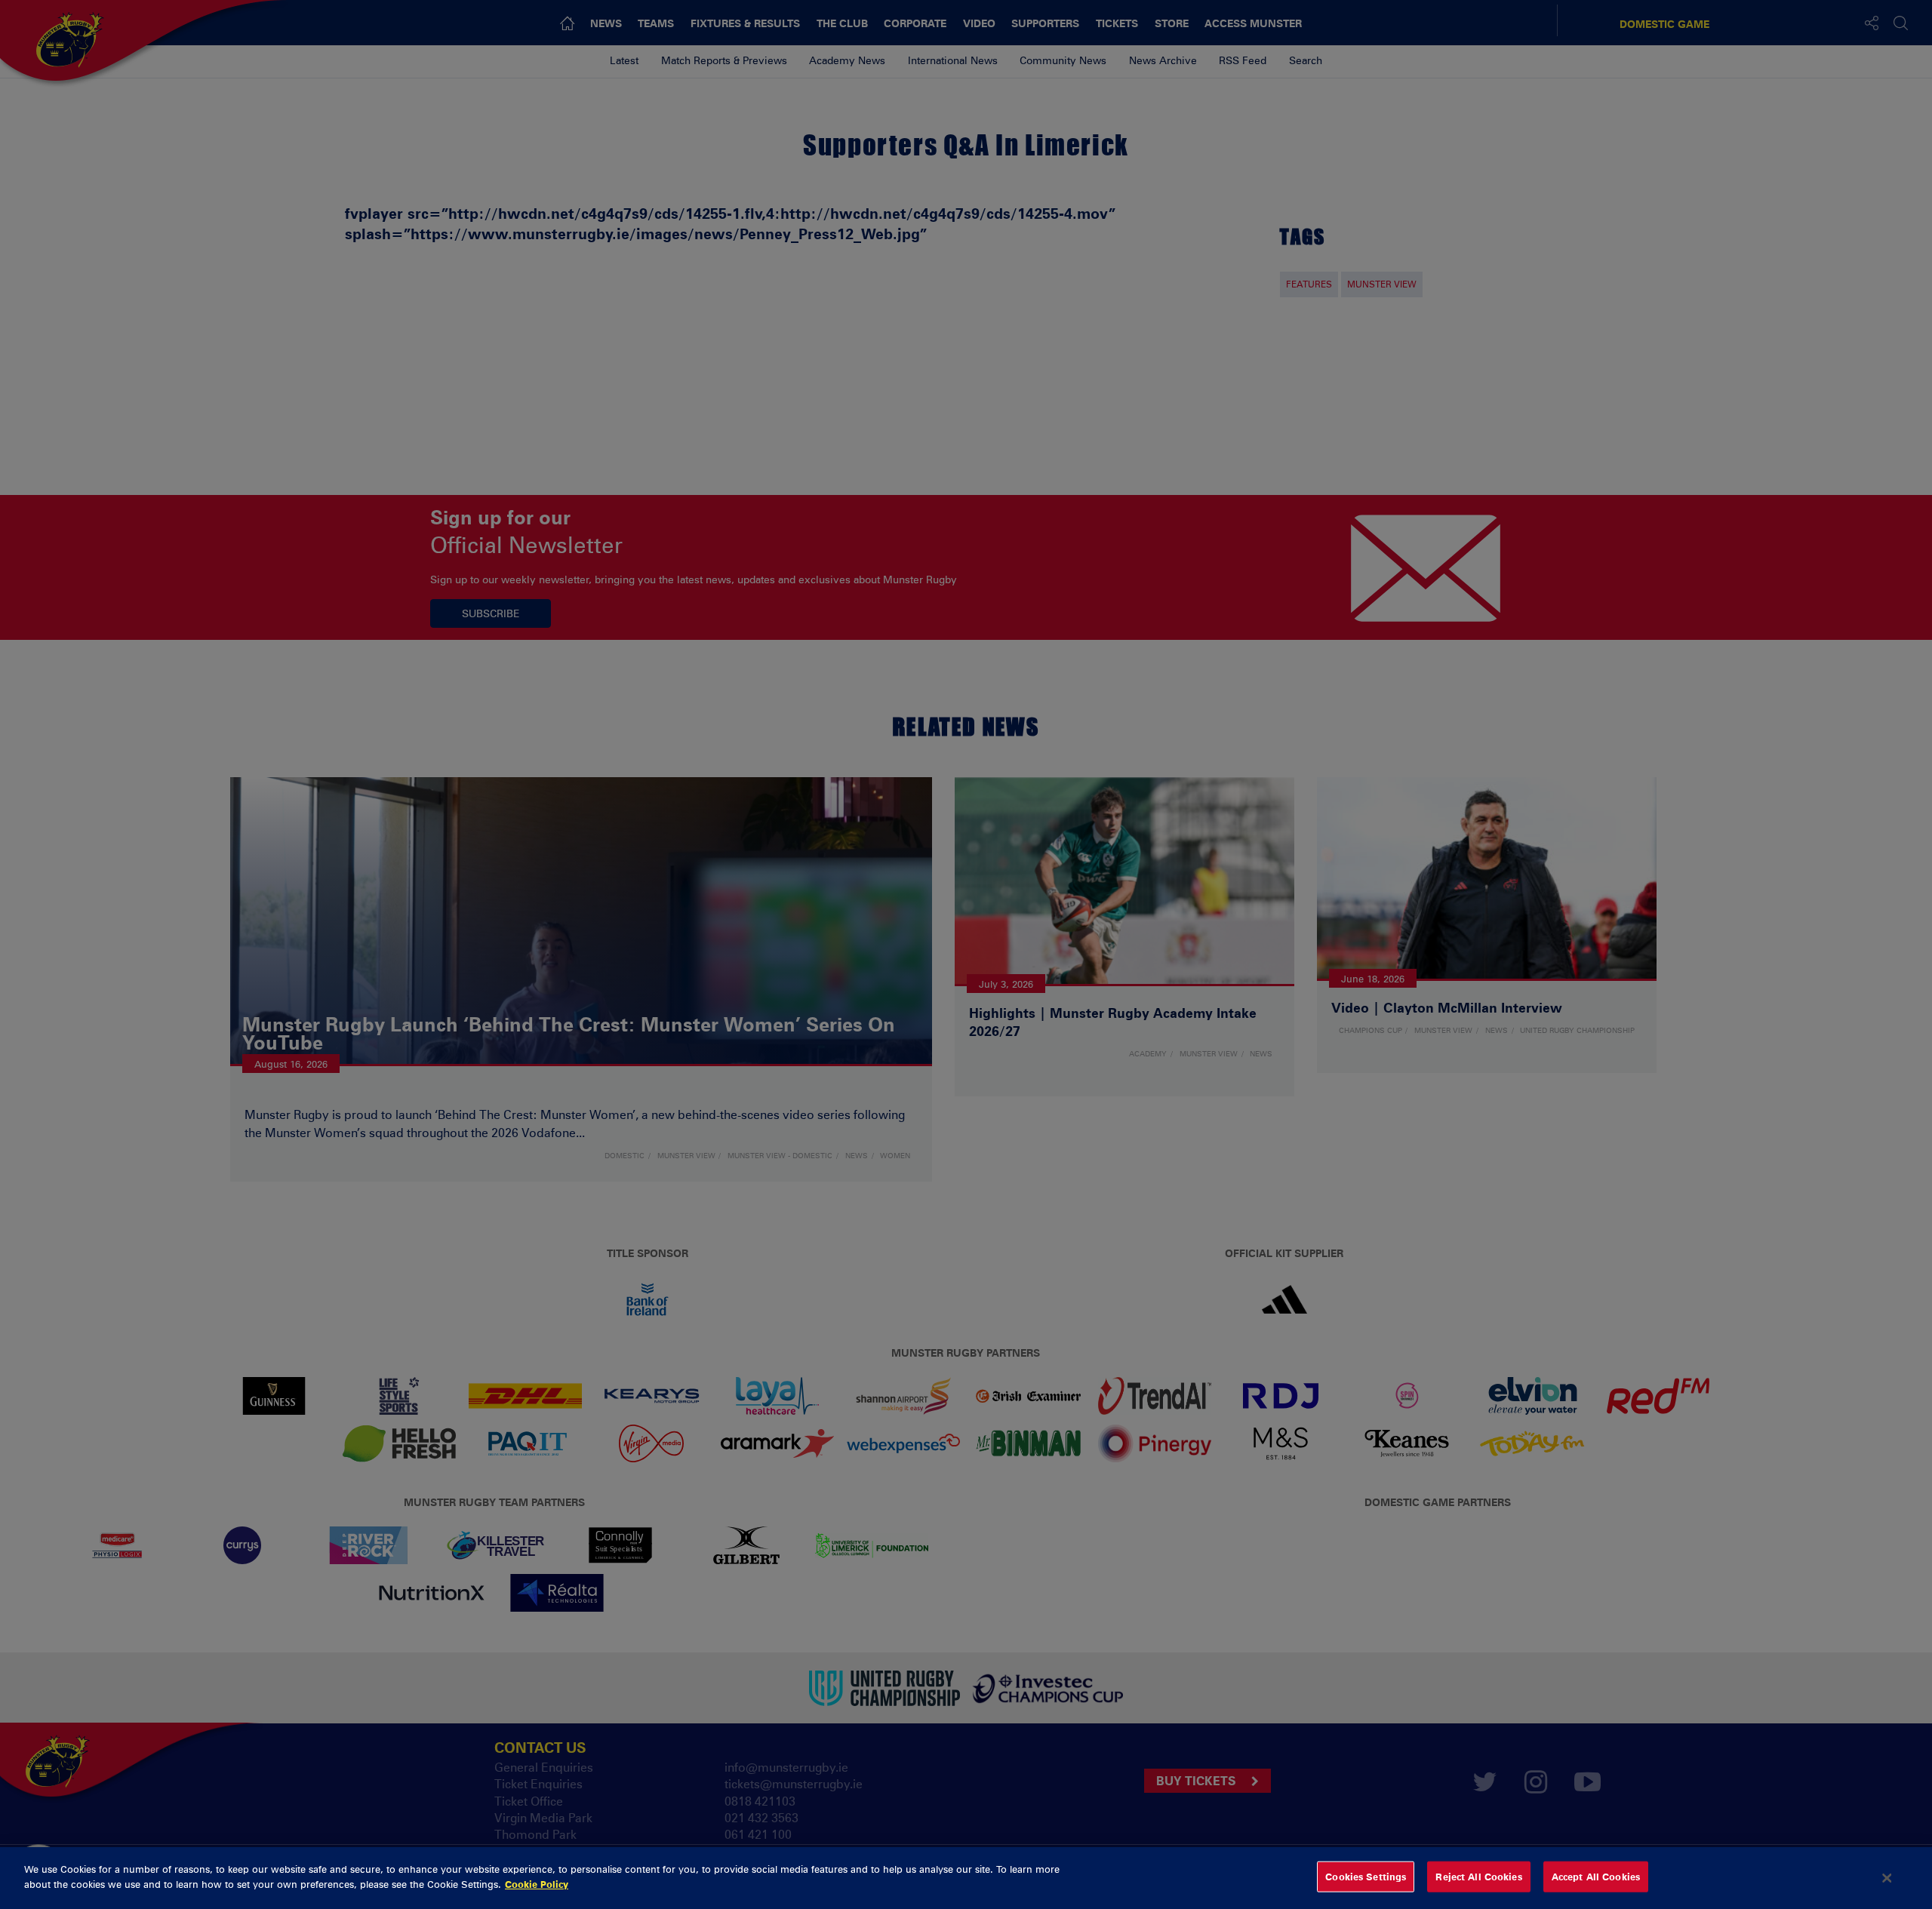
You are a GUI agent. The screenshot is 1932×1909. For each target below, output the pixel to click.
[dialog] (966, 1878)
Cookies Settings (1366, 1877)
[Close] (1887, 1878)
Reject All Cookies (1478, 1877)
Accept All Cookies (1596, 1877)
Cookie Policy (537, 1883)
